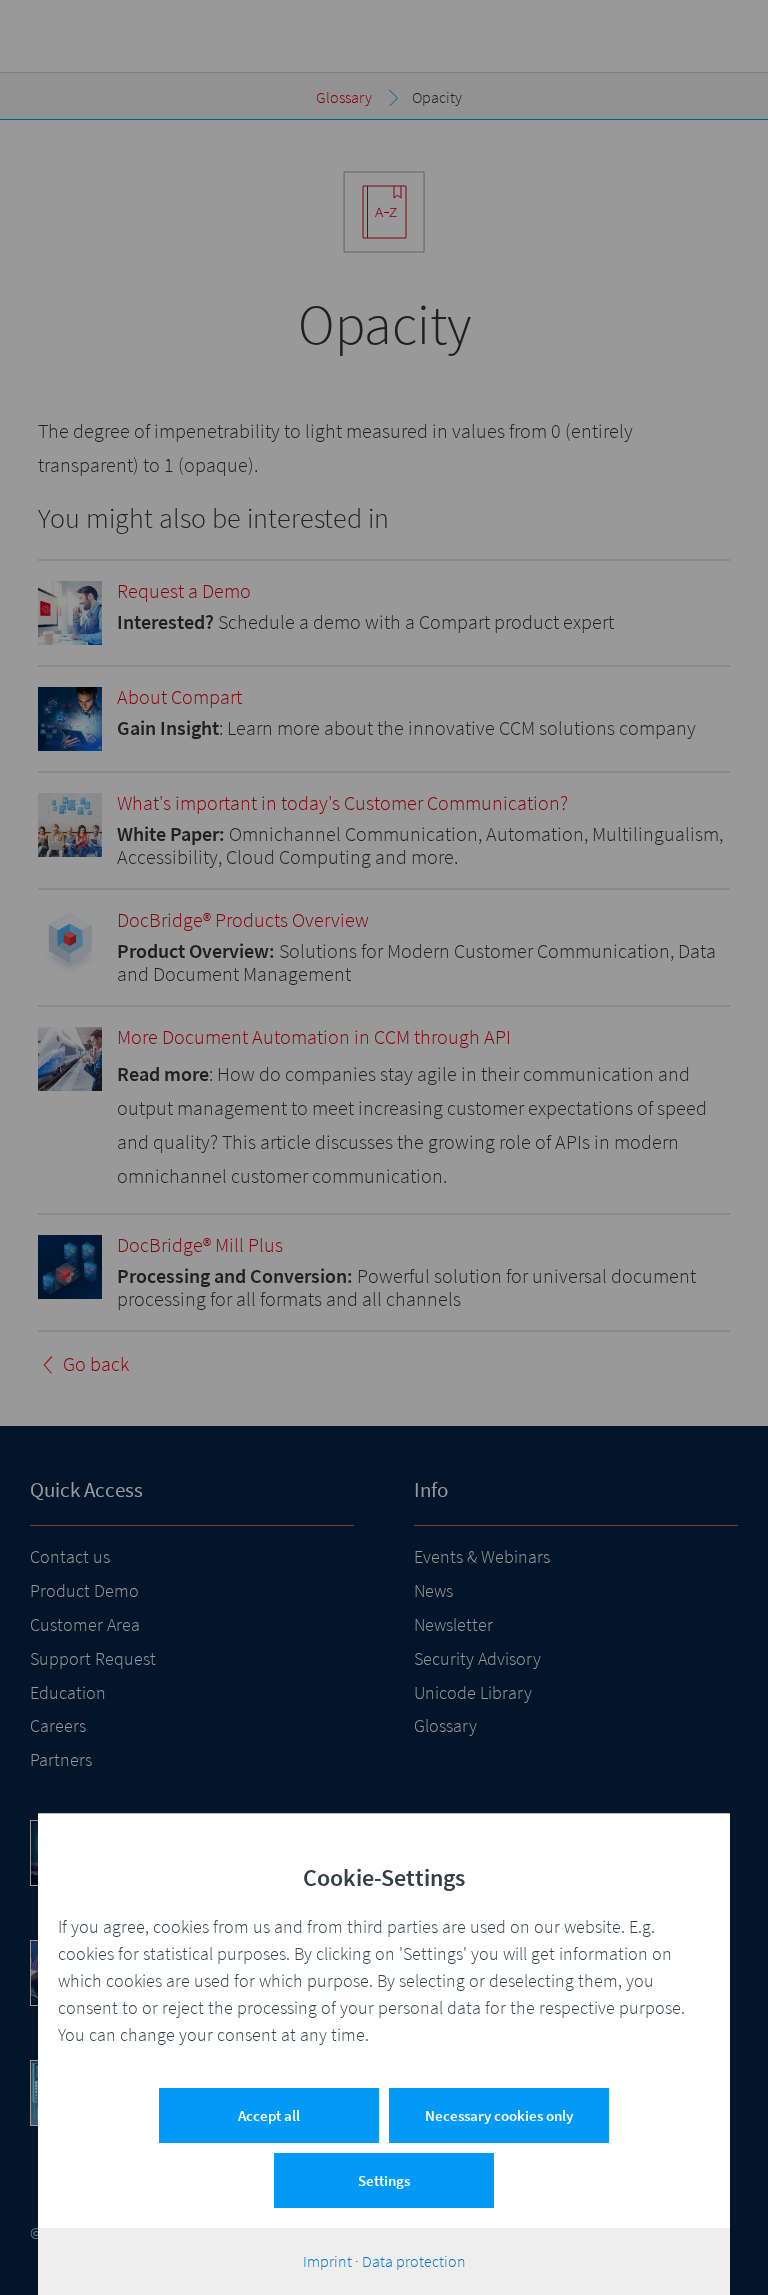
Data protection (414, 2261)
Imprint (327, 2261)
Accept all (269, 2115)
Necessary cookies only (499, 2115)
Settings (384, 2180)
